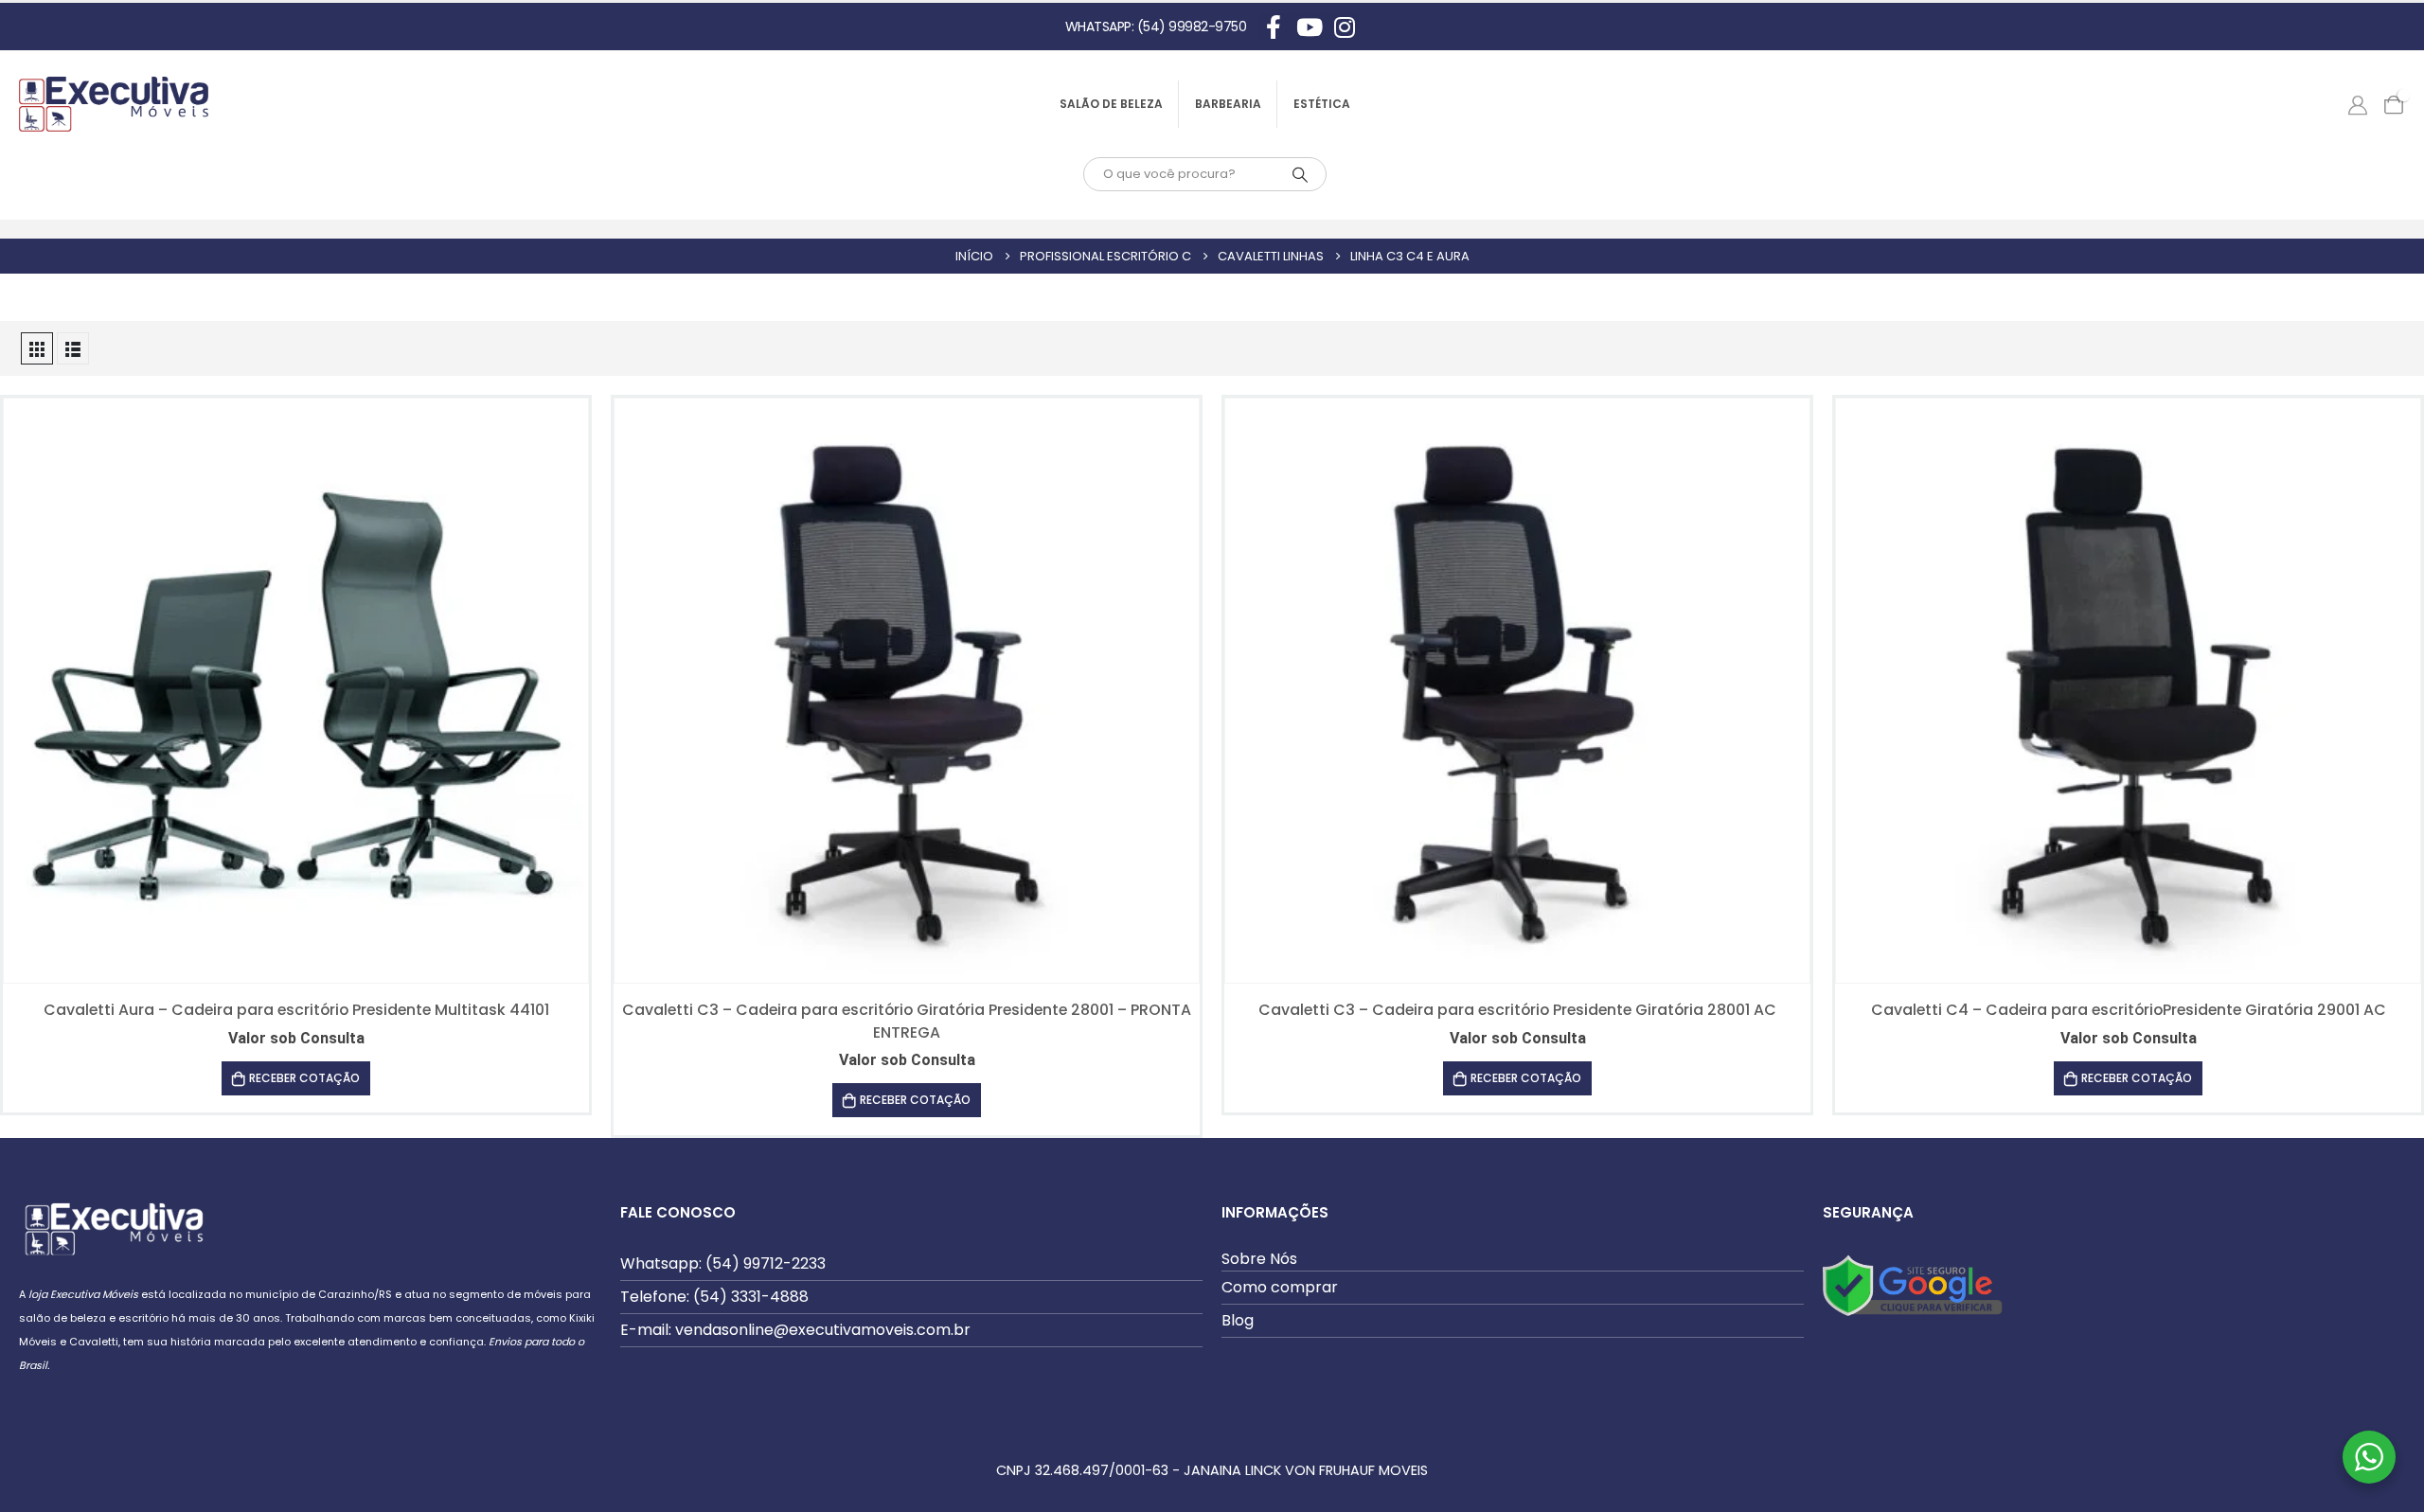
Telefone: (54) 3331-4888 (714, 1297)
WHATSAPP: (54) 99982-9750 (1156, 27)
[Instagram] (1345, 27)
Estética (1322, 104)
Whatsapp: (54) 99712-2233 (723, 1263)
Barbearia (1228, 104)
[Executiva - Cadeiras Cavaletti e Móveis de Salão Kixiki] (114, 104)
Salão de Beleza (1111, 104)
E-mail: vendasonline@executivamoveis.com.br (795, 1330)
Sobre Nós (1259, 1259)
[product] (296, 691)
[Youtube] (1310, 27)
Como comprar (1280, 1287)
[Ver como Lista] (73, 348)
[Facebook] (1274, 27)
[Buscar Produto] (1300, 174)
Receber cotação (304, 1078)
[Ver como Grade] (37, 348)
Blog (1238, 1320)
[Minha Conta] (2358, 104)
